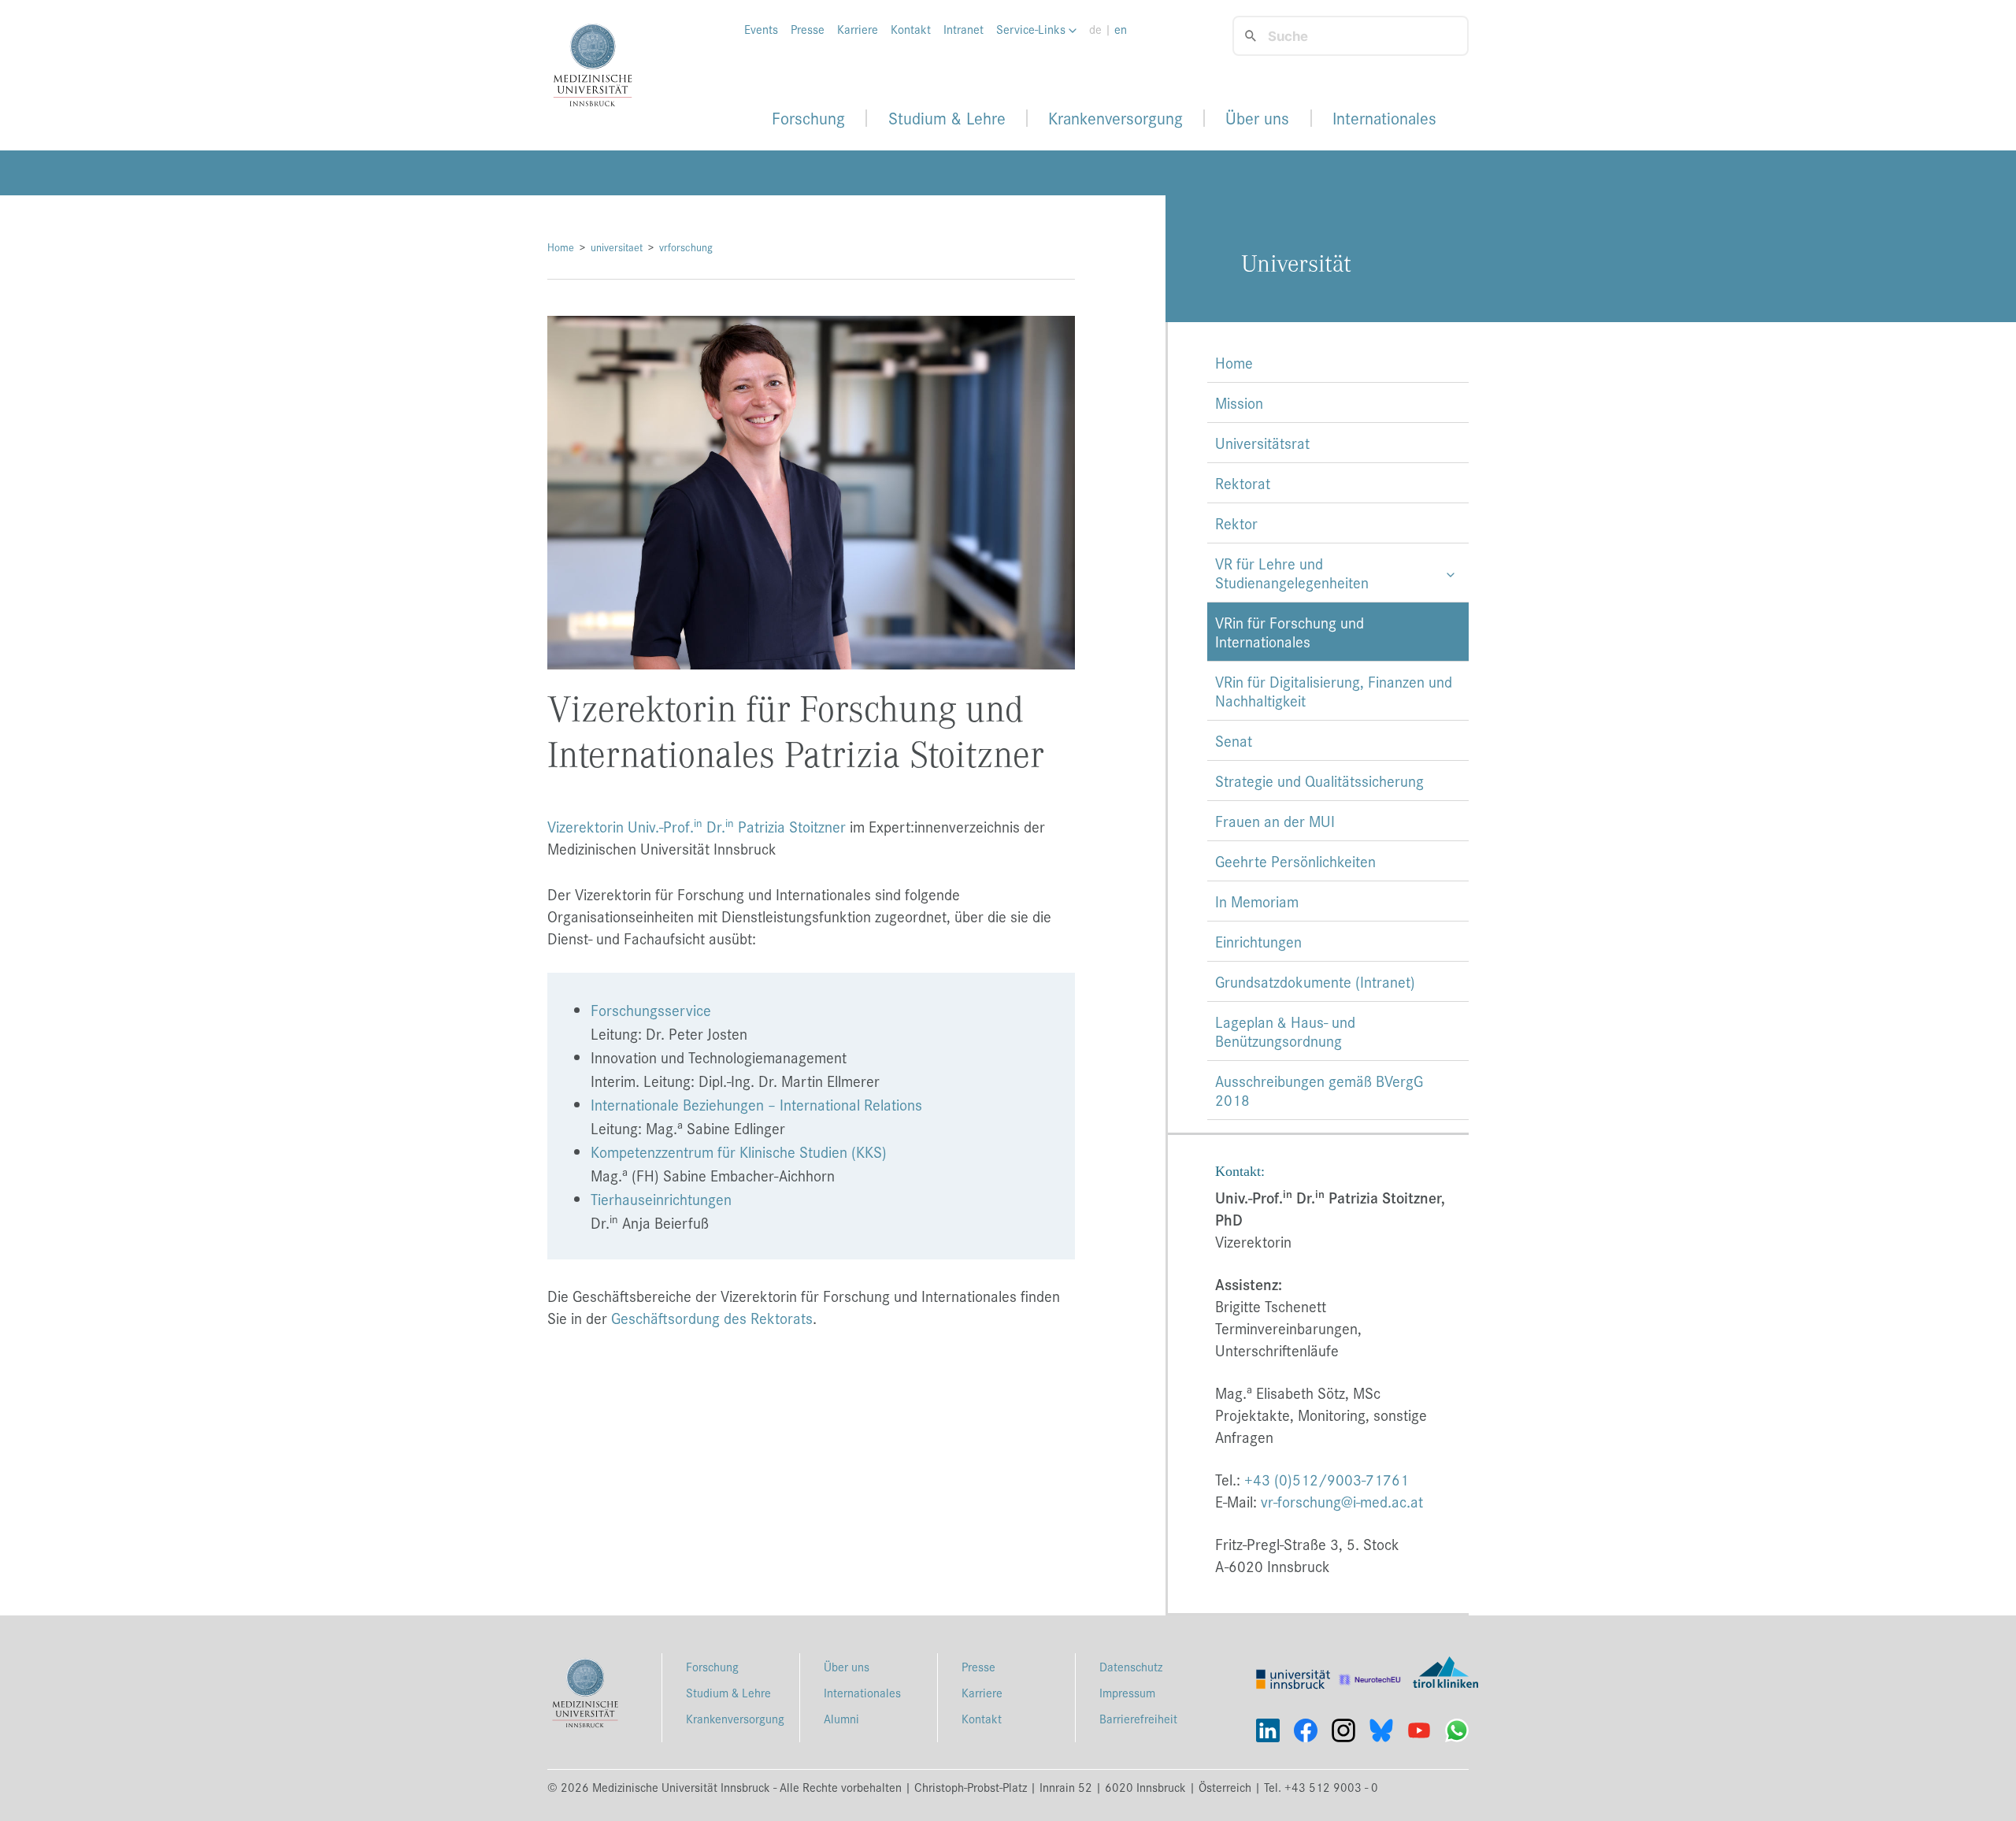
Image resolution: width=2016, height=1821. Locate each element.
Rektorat (1243, 483)
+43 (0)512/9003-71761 (1327, 1479)
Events (761, 29)
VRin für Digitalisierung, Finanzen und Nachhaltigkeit (1334, 691)
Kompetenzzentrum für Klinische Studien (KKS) (739, 1152)
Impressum (1127, 1692)
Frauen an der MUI (1275, 821)
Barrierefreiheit (1138, 1718)
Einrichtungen (1258, 941)
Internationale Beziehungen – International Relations (756, 1104)
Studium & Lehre (947, 118)
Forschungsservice (651, 1010)
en (1121, 29)
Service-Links (1032, 29)
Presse (808, 29)
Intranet (964, 29)
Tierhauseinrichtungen (661, 1199)
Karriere (858, 29)
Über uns (1257, 118)
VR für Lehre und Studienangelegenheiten (1292, 573)
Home (561, 247)
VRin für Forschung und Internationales (1290, 632)
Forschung (808, 118)
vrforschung (686, 247)
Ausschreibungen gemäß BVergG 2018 (1319, 1090)
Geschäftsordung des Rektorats (712, 1318)
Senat (1234, 740)
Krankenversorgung (1115, 118)
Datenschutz (1131, 1666)
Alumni (841, 1718)
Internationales (1384, 118)
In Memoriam (1257, 901)
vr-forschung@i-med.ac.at (1342, 1501)
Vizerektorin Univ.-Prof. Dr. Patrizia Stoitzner (697, 826)
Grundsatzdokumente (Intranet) (1315, 981)
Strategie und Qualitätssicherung (1319, 781)
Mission (1239, 402)
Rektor (1236, 523)
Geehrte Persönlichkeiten (1295, 861)
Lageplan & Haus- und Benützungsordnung (1285, 1031)
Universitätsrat (1262, 443)
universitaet (617, 247)
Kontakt (911, 29)
